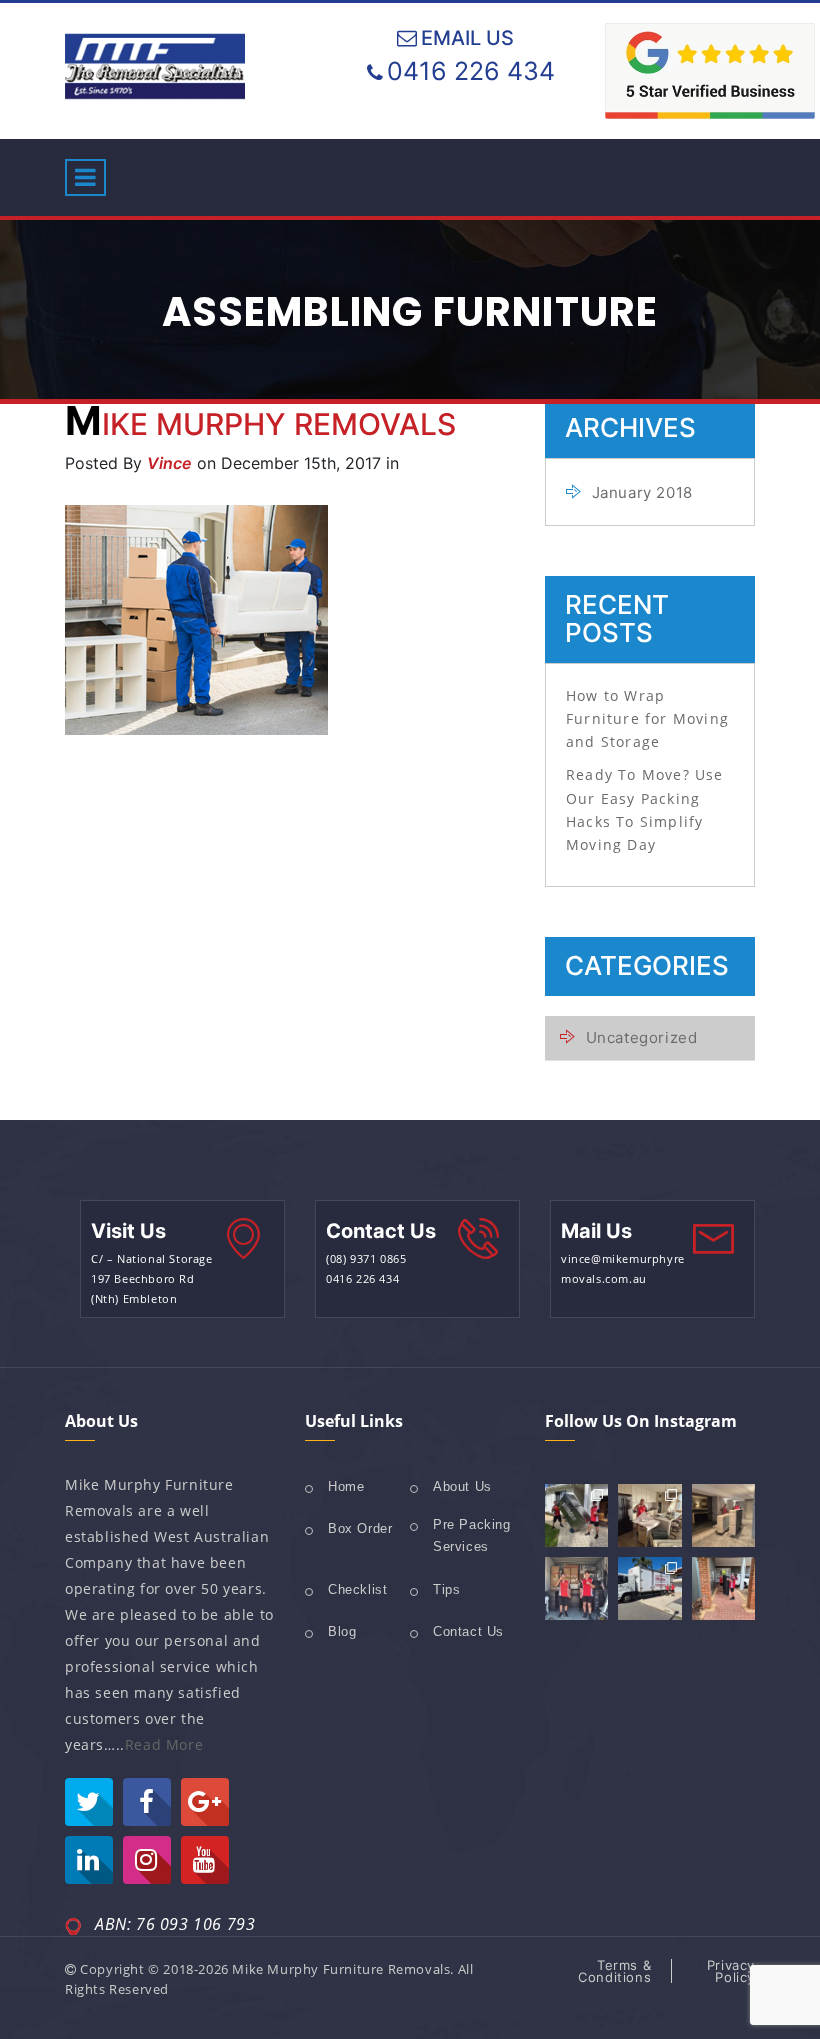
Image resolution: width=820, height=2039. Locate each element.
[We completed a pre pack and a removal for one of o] (649, 1515)
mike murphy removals (260, 424)
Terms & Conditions (614, 1971)
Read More (164, 1744)
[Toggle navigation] (85, 177)
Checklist (357, 1589)
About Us (462, 1486)
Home (346, 1486)
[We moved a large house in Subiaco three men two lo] (576, 1515)
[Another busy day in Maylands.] (723, 1588)
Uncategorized (641, 1037)
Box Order (360, 1528)
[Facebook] (147, 1802)
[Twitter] (89, 1802)
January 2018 (642, 492)
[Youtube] (205, 1860)
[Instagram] (147, 1860)
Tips (446, 1589)
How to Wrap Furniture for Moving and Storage (647, 718)
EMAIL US (467, 38)
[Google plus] (205, 1802)
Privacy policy (731, 1971)
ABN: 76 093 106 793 (175, 1924)
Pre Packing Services (472, 1535)
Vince (169, 463)
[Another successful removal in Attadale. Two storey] (649, 1588)
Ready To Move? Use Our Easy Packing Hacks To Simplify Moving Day (645, 809)
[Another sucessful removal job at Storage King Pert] (576, 1588)
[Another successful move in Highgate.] (723, 1515)
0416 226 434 (471, 71)
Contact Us (468, 1631)
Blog (342, 1631)
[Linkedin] (89, 1860)
